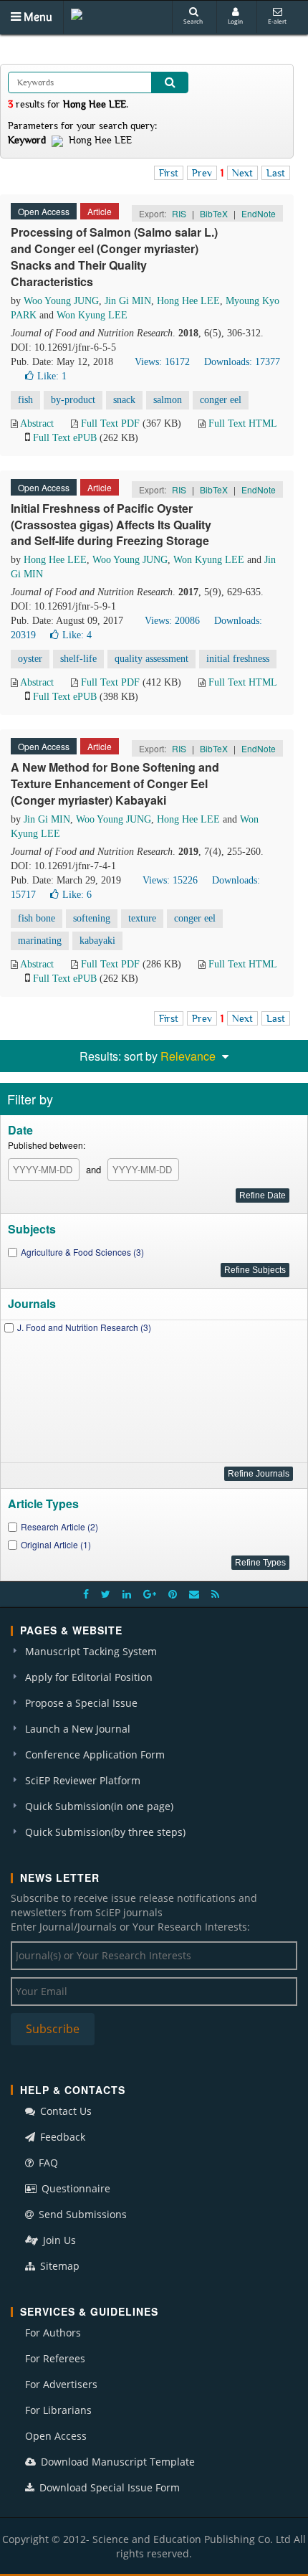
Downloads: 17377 (242, 362)
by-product (73, 400)
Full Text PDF (110, 423)
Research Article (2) (59, 1526)
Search (193, 21)
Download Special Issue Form (108, 2487)
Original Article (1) (56, 1544)
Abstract (37, 423)
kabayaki (97, 941)
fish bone (37, 918)
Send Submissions (81, 2214)
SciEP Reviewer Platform (83, 1780)
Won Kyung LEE (92, 315)
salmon (168, 400)
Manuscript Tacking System (91, 1651)
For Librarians (58, 2410)
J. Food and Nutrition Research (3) (84, 1327)
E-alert (277, 21)
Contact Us (64, 2111)
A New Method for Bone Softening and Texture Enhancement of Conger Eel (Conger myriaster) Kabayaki (115, 783)
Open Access (56, 2436)
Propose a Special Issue (81, 1703)
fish (25, 400)
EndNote (259, 213)
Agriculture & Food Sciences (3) (82, 1252)
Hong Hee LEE (188, 301)
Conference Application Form (95, 1755)
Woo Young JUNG (61, 301)
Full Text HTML (242, 423)
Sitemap (58, 2266)
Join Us (58, 2240)
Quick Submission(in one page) (99, 1806)
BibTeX (214, 213)
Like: (52, 376)
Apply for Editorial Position (89, 1677)
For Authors (53, 2333)
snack (124, 400)
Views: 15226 (170, 880)
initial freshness (238, 659)
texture (142, 918)
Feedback (61, 2137)
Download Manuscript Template (116, 2462)
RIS (179, 213)
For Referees (55, 2358)
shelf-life (78, 659)
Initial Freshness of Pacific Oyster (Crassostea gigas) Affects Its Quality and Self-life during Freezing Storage (111, 525)
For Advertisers (61, 2384)
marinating (40, 941)
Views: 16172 (162, 362)
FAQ (47, 2163)
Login (235, 21)
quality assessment (151, 659)
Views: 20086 (172, 621)
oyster (30, 659)
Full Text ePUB (65, 438)
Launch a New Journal (78, 1729)
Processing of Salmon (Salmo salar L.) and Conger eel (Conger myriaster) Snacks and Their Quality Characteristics (114, 257)
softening (92, 918)
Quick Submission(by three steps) (105, 1832)
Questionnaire (74, 2188)
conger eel (221, 400)
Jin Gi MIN (128, 301)
